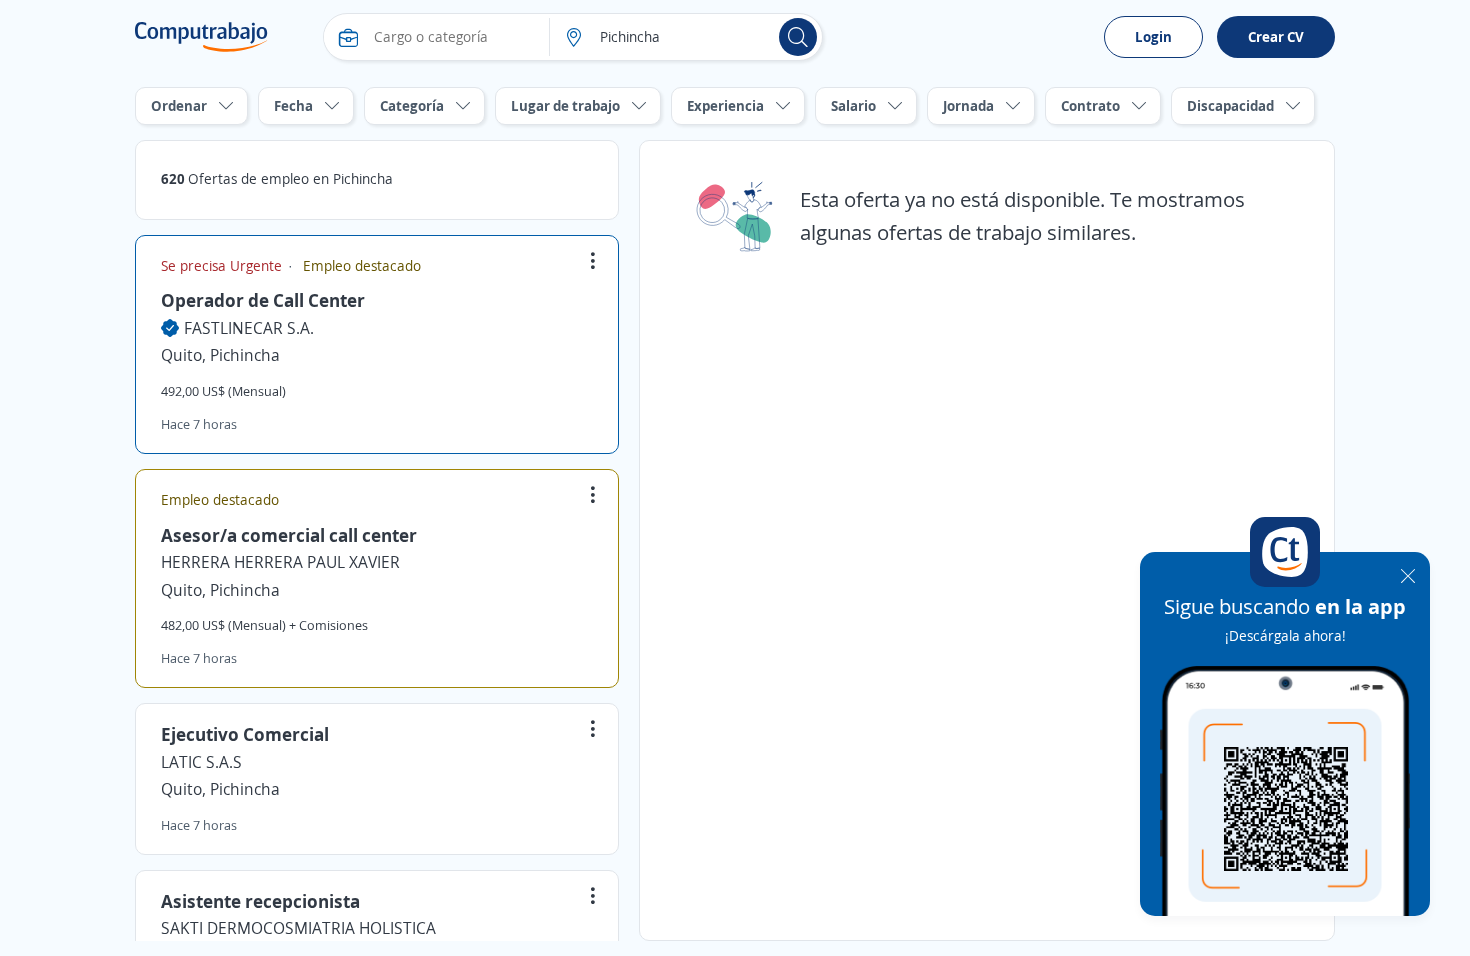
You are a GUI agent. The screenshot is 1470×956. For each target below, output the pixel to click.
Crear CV (1276, 36)
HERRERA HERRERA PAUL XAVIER (280, 562)
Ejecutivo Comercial (245, 734)
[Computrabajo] (201, 37)
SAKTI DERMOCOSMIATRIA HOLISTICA (298, 928)
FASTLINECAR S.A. (249, 328)
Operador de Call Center (263, 300)
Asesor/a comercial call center (289, 535)
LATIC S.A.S (201, 762)
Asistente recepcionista (260, 901)
